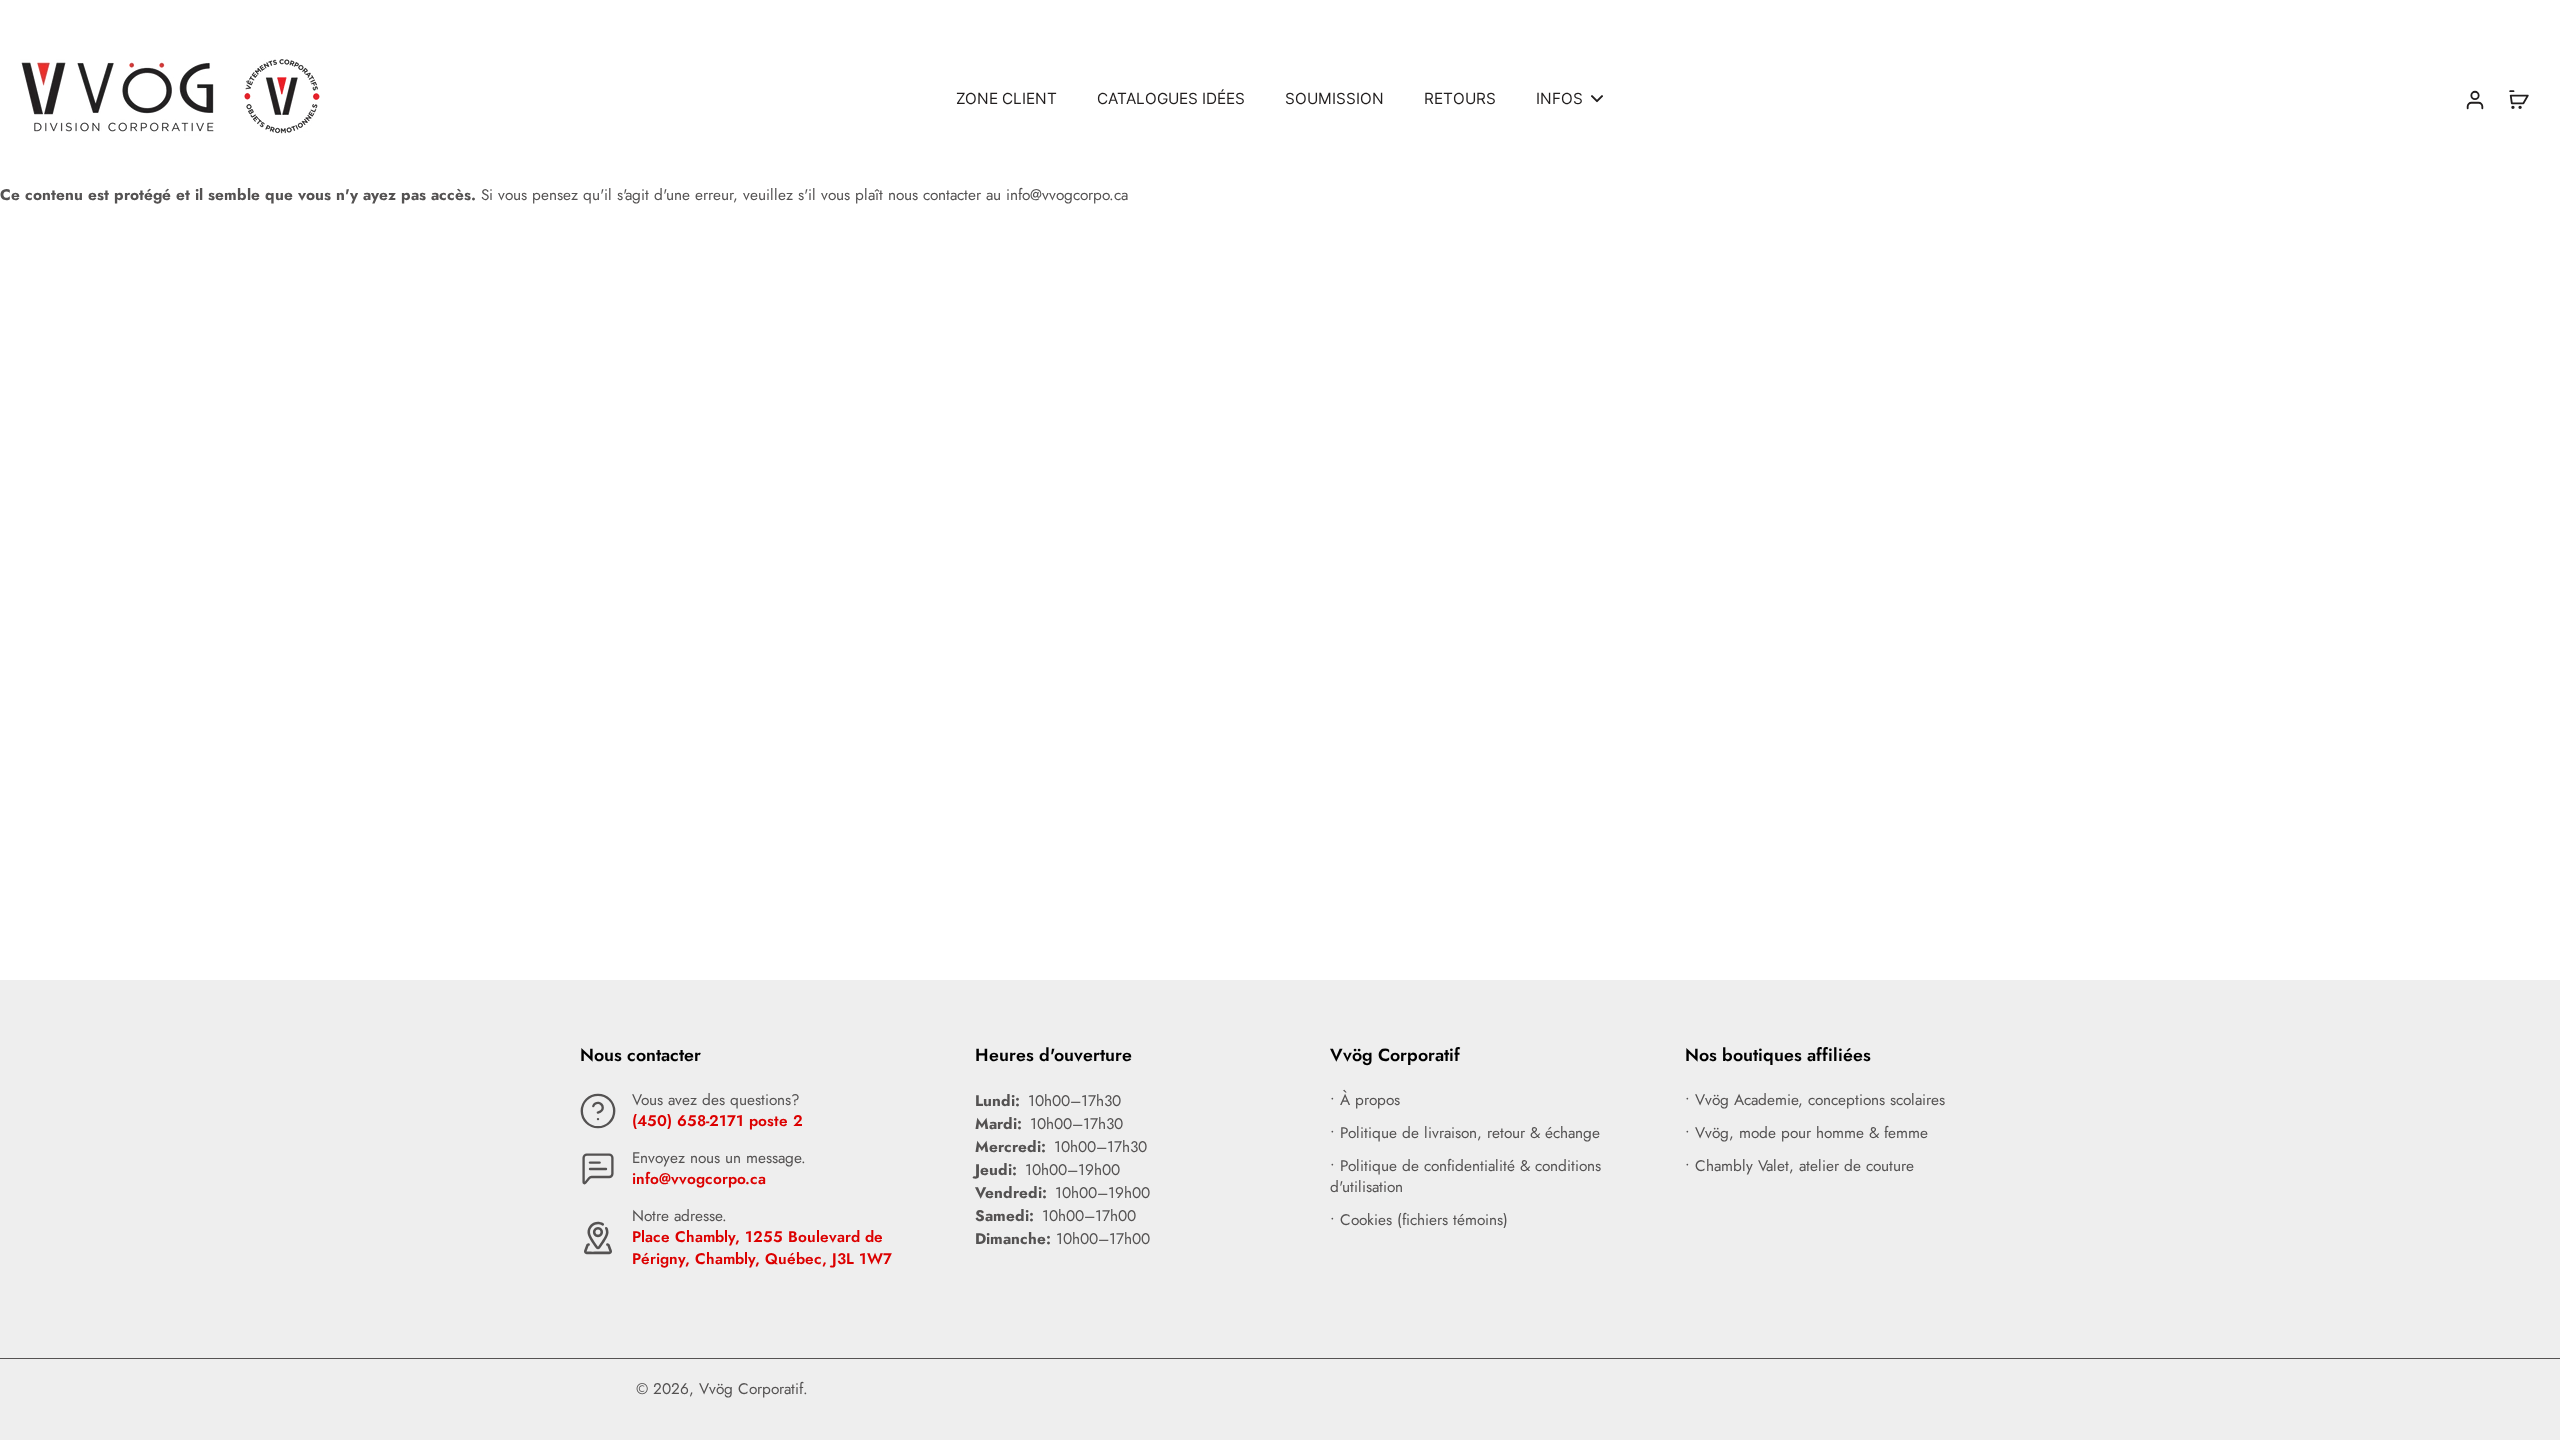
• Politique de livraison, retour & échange (1465, 1133)
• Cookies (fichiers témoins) (1419, 1220)
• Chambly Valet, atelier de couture (1799, 1166)
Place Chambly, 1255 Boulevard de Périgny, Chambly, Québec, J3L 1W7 (762, 1247)
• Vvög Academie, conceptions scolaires (1815, 1100)
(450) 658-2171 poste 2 (717, 1121)
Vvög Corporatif (751, 1389)
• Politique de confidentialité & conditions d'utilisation (1465, 1177)
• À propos (1365, 1100)
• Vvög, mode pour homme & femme (1806, 1133)
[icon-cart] (2518, 99)
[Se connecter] (2474, 98)
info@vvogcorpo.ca (699, 1179)
